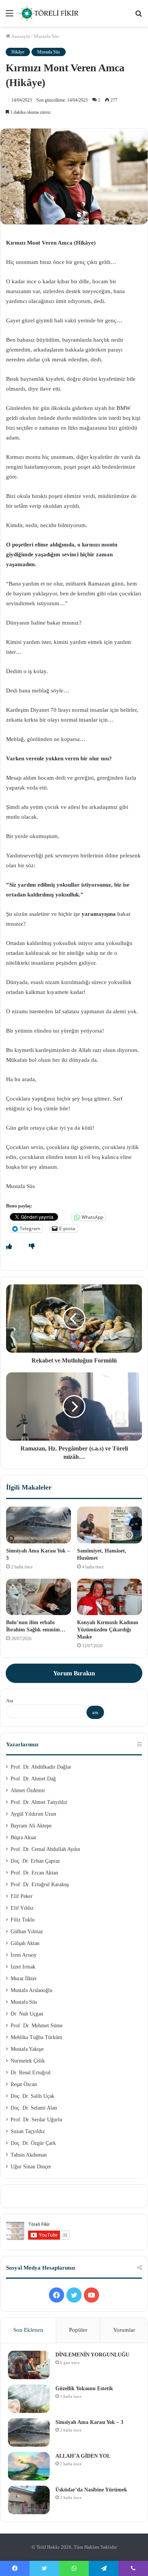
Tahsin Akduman (29, 2155)
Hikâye (18, 52)
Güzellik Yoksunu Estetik (84, 2388)
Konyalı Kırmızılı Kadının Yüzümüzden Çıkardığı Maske (108, 1630)
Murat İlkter (24, 1979)
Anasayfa (20, 36)
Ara (10, 1701)
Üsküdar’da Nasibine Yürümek (91, 2490)
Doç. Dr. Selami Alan (34, 2108)
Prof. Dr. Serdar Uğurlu (36, 2120)
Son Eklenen (28, 2330)
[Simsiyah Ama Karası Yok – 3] (39, 1525)
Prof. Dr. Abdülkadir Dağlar (41, 1767)
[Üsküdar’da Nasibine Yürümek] (29, 2500)
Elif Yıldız (22, 1908)
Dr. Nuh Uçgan (27, 2014)
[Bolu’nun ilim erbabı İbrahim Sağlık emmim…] (39, 1597)
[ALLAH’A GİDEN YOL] (29, 2466)
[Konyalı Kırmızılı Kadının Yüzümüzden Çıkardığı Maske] (109, 1597)
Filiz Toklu (23, 1920)
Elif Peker (22, 1896)
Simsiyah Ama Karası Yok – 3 (89, 2422)
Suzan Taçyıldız (28, 2131)
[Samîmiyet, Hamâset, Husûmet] (109, 1525)
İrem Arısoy (24, 1955)
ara (95, 1712)
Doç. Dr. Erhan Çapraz (35, 1861)
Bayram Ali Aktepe (31, 1826)
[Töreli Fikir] (49, 13)
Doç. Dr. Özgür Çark (33, 2143)
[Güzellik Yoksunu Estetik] (29, 2399)
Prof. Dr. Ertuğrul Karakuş (40, 1885)
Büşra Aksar (24, 1837)
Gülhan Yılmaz (27, 1932)
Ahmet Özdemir (28, 1790)
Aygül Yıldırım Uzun (33, 1814)
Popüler (78, 2330)
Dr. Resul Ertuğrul (31, 2073)
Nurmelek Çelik (28, 2061)
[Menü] (9, 16)
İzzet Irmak (23, 1967)
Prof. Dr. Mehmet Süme (37, 2026)
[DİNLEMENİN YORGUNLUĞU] (29, 2365)
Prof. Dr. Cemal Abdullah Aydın (45, 1849)
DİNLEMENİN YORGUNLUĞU (92, 2355)
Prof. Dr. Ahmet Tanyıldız (39, 1802)
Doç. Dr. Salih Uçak (32, 2096)
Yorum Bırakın (74, 1673)
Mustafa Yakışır (27, 2049)
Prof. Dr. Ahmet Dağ (33, 1779)
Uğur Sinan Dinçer (31, 2167)
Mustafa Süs (46, 36)
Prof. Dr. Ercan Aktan (34, 1873)
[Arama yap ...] (139, 16)
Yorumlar (124, 2330)
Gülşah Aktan (25, 1943)
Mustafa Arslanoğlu (31, 1990)
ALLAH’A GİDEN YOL (83, 2456)
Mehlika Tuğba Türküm (36, 2037)
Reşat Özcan (24, 2084)
